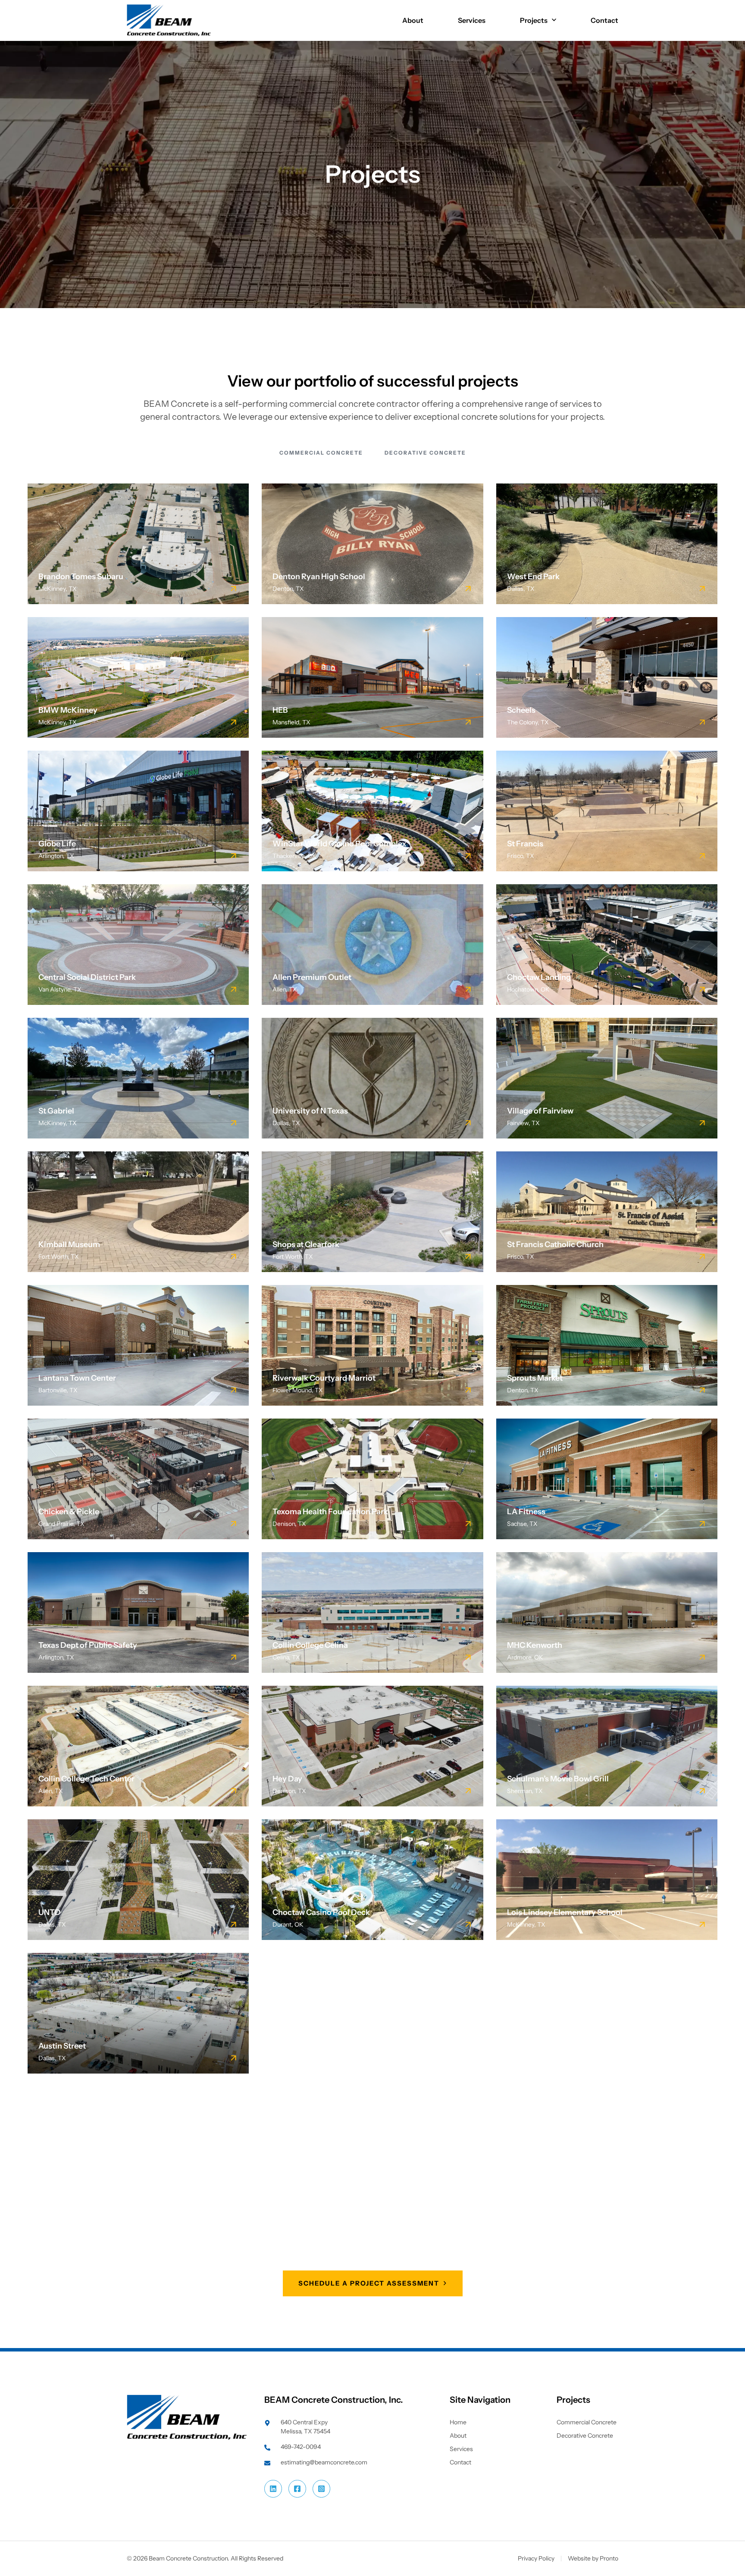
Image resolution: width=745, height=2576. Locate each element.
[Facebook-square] (297, 2489)
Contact (604, 20)
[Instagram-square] (321, 2489)
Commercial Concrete (321, 453)
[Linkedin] (273, 2489)
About (413, 20)
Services (472, 20)
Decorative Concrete (425, 453)
